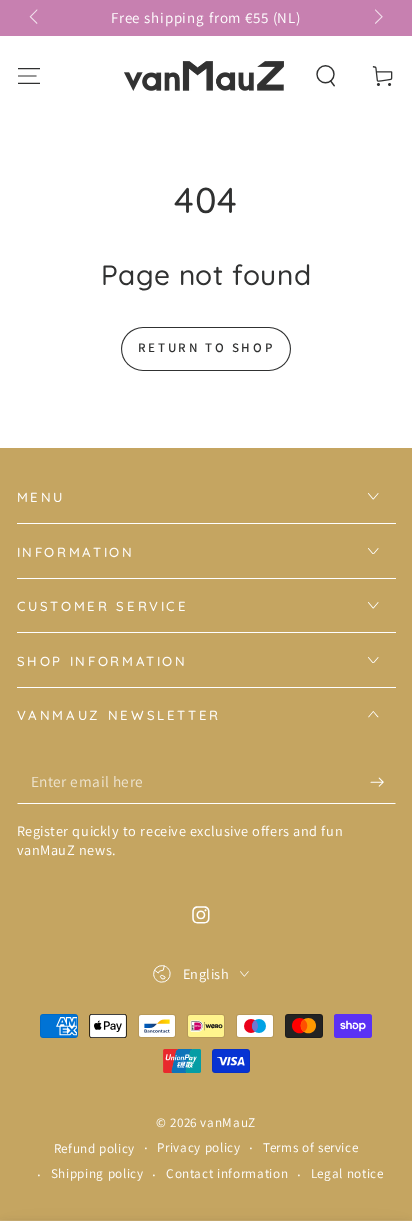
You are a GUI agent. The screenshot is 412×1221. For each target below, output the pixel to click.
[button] (326, 75)
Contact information (227, 1173)
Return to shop (206, 347)
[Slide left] (35, 18)
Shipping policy (97, 1173)
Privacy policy (198, 1147)
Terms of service (311, 1147)
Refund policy (95, 1148)
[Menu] (28, 75)
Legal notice (347, 1173)
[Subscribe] (382, 782)
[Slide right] (376, 18)
